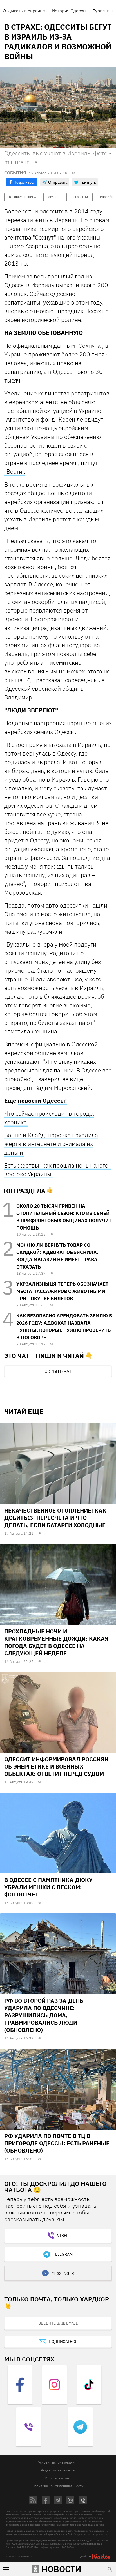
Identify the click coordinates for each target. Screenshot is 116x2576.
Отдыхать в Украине (24, 11)
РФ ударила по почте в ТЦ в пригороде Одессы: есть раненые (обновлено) (57, 2143)
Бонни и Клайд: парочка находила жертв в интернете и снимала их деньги (51, 1144)
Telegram (63, 2254)
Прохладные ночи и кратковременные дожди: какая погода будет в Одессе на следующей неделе (56, 1642)
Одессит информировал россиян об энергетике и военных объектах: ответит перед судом (56, 1766)
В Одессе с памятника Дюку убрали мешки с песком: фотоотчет (48, 1887)
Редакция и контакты (58, 2470)
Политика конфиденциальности (58, 2486)
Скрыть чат (58, 1371)
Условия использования (57, 2462)
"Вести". (15, 471)
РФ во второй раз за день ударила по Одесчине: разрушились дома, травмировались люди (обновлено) (44, 2015)
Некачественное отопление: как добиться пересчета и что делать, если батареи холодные (55, 1518)
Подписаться (63, 2342)
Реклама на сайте (59, 2478)
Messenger (63, 2273)
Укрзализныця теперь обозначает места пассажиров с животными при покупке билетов (62, 1291)
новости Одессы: (42, 1101)
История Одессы (69, 11)
